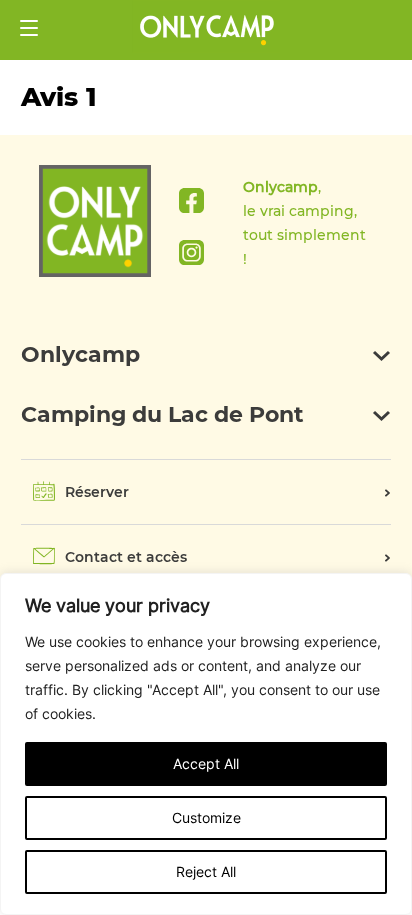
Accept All (206, 763)
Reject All (206, 871)
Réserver (97, 492)
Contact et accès (126, 557)
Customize (206, 817)
